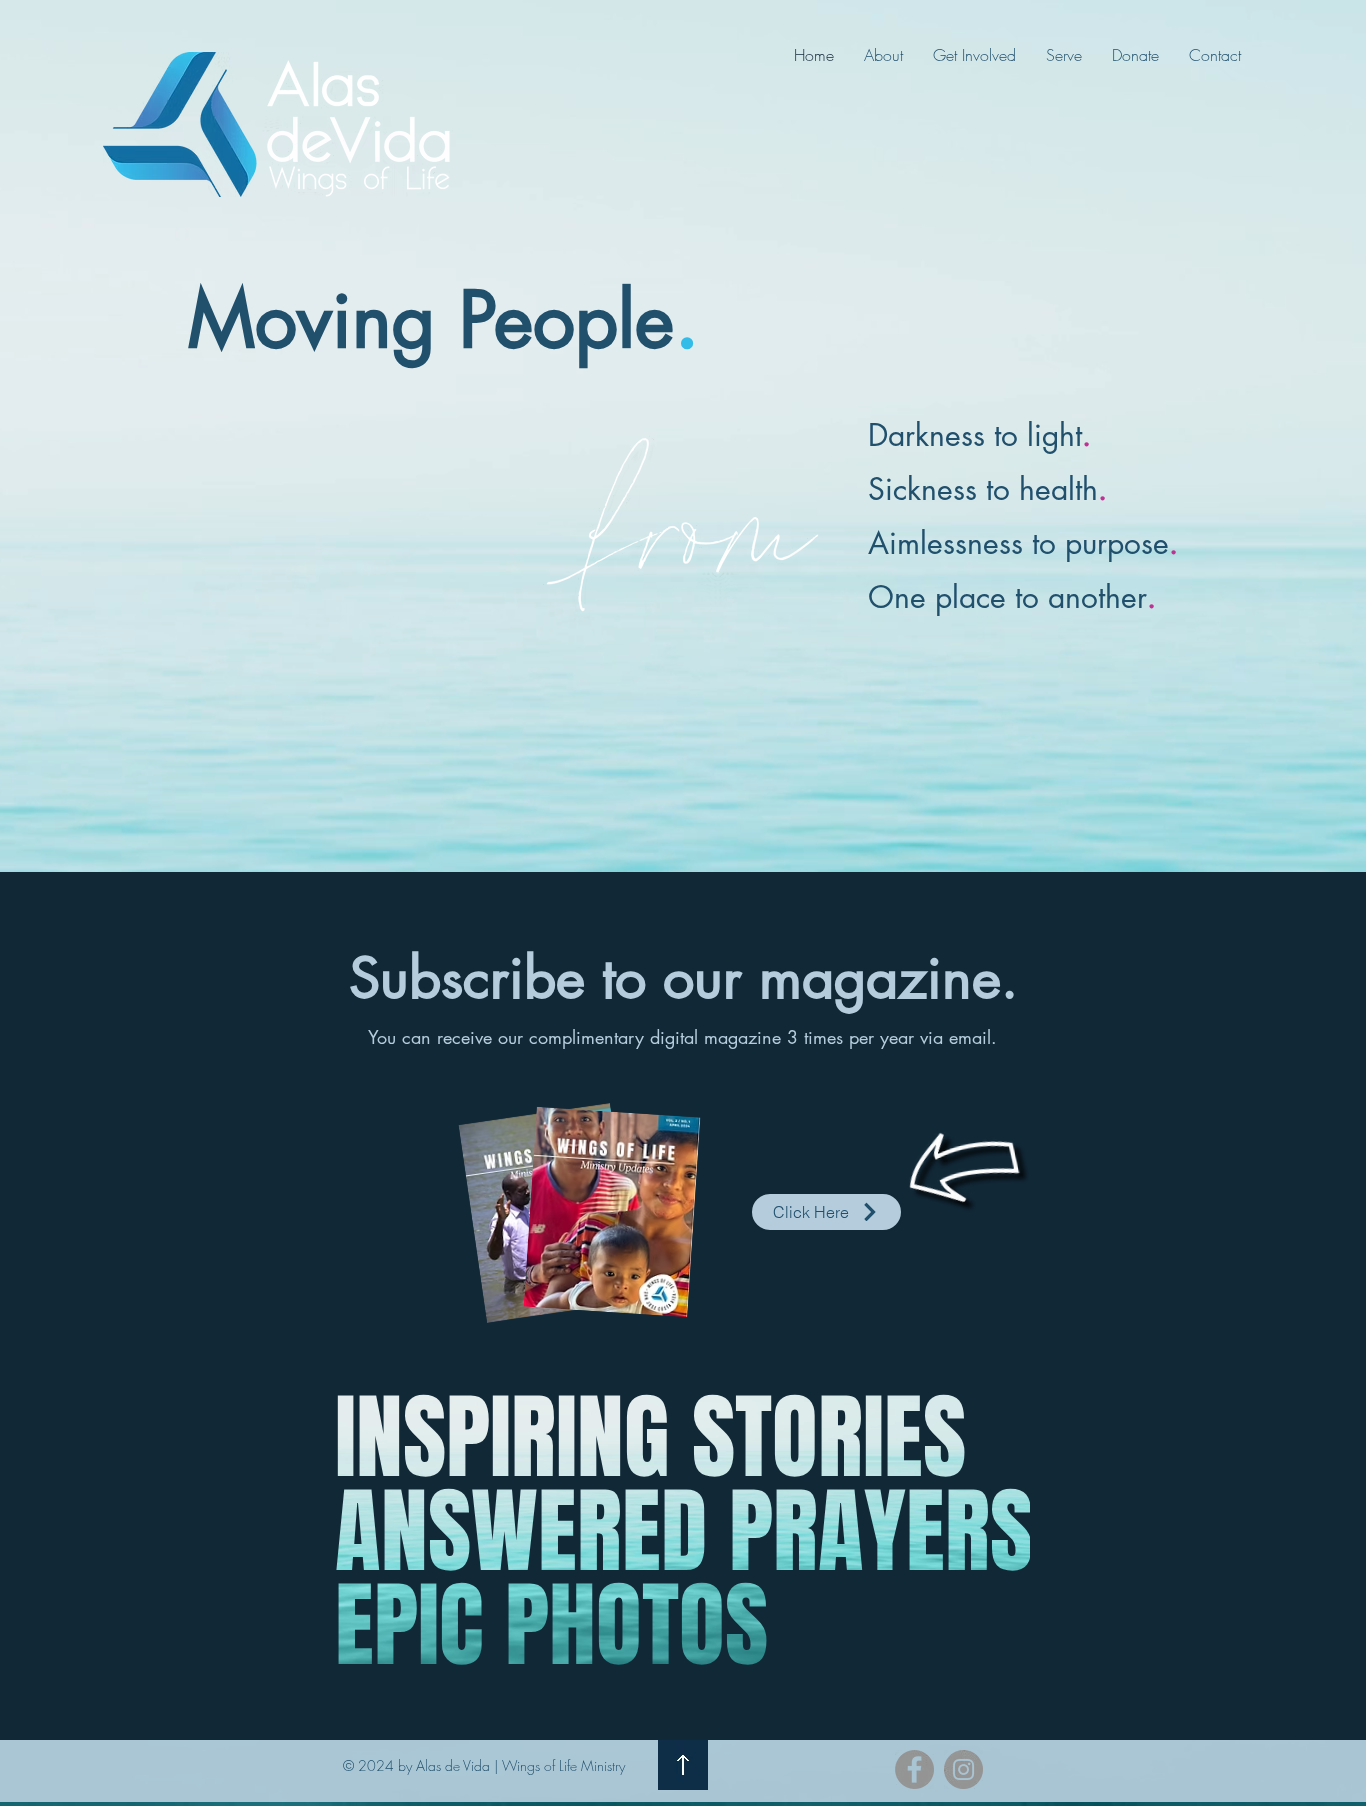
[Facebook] (914, 1769)
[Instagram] (963, 1769)
